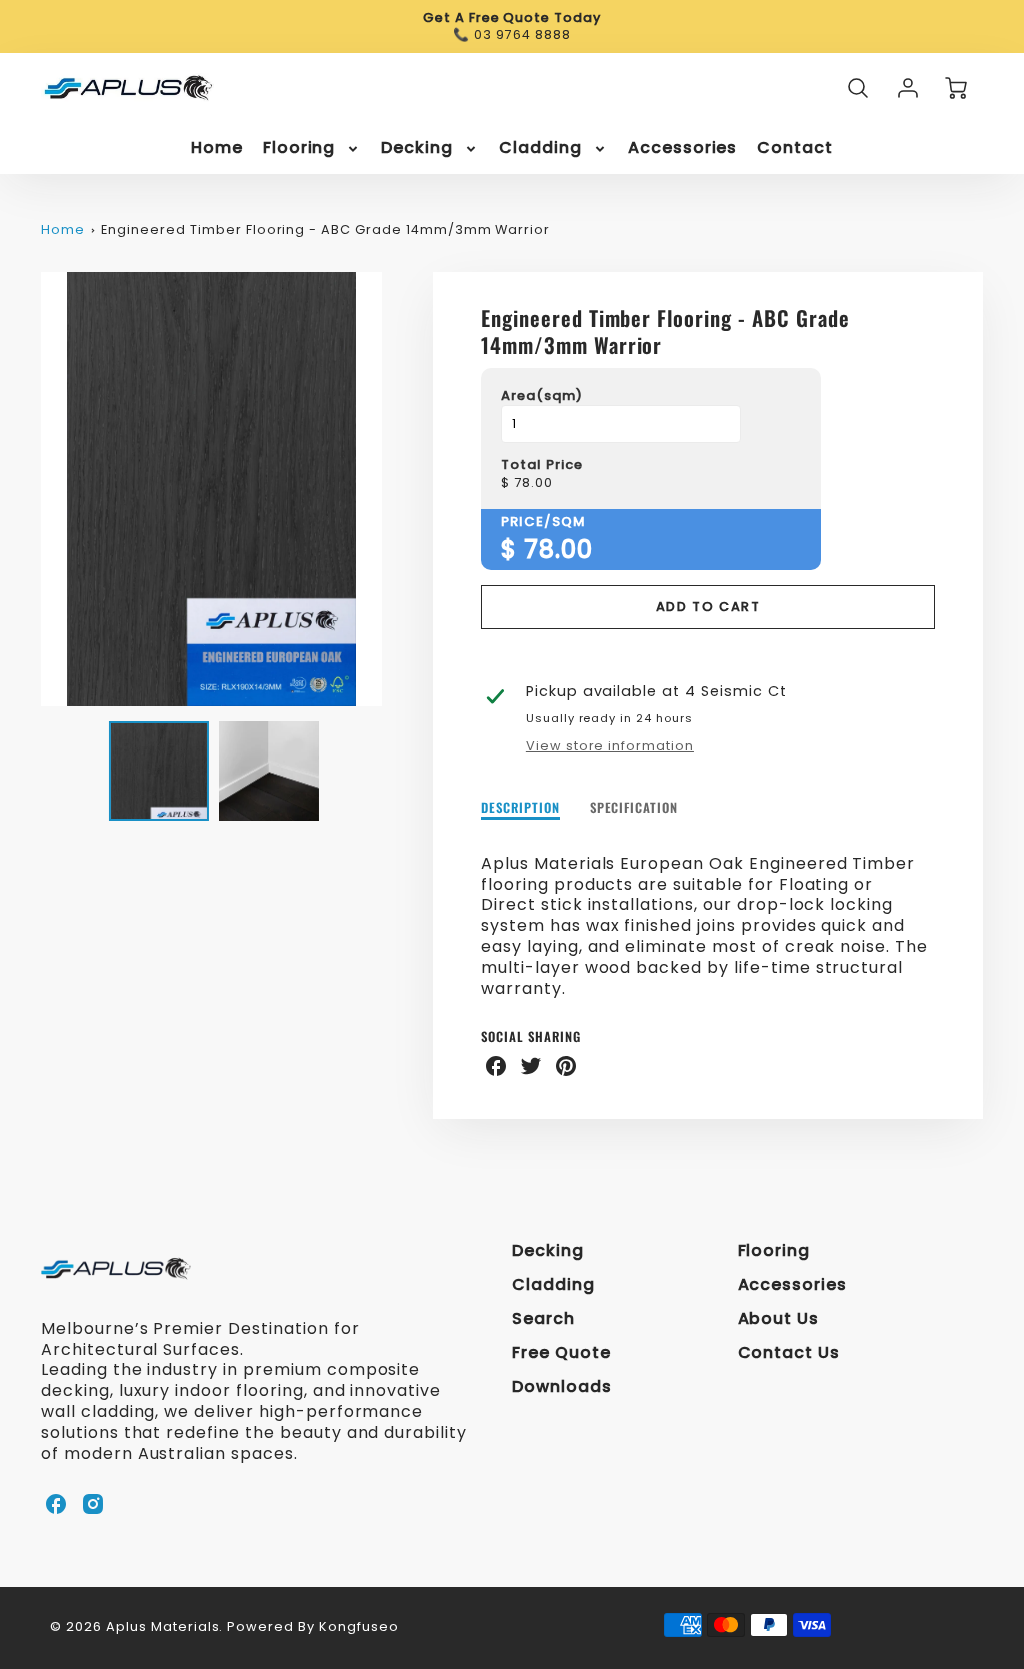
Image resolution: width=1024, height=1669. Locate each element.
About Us (779, 1318)
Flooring (299, 148)
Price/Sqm (543, 522)
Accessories (683, 148)
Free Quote (561, 1352)
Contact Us (789, 1352)
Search (543, 1318)
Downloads (562, 1386)
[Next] (397, 489)
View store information (610, 746)
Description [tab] (520, 808)
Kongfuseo (359, 1626)
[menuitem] (217, 148)
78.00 (533, 483)
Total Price (542, 465)
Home (217, 148)
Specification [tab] (634, 808)
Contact (795, 148)
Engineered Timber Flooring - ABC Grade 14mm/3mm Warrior (325, 229)
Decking (417, 148)
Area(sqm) (542, 396)
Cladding (540, 148)
